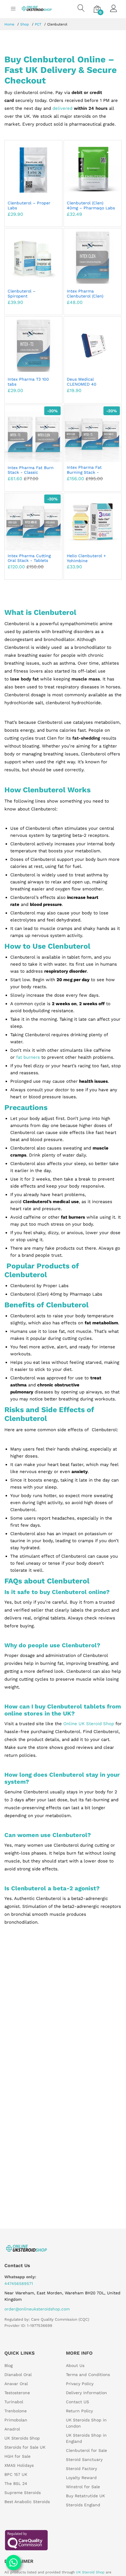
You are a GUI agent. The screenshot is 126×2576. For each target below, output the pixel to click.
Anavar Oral (16, 2384)
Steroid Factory (81, 2469)
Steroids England (83, 2505)
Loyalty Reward (81, 2478)
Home (9, 24)
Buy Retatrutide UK (85, 2496)
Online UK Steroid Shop (89, 1724)
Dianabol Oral (18, 2375)
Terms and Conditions (88, 2375)
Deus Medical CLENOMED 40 (82, 382)
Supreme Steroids (23, 2493)
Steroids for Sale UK (25, 2447)
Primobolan (16, 2420)
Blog (8, 2365)
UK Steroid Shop (90, 2572)
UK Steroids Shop (22, 2438)
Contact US (78, 2402)
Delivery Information (86, 2393)
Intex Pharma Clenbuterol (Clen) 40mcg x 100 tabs (85, 296)
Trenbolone (16, 2411)
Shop (25, 24)
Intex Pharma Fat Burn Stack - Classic (31, 470)
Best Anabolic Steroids (27, 2502)
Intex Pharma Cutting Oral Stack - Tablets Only (29, 561)
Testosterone (17, 2393)
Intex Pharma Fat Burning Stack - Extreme (84, 472)
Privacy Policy (80, 2384)
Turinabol (14, 2402)
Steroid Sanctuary (84, 2459)
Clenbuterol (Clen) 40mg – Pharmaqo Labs (91, 205)
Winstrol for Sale (83, 2487)
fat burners (28, 1057)
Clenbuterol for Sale (86, 2450)
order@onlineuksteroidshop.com (37, 2309)
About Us (75, 2365)
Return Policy (79, 2411)
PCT (38, 24)
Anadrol (12, 2429)
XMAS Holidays (19, 2465)
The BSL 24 (16, 2483)
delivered (62, 108)
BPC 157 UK (16, 2474)
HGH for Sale (17, 2456)
